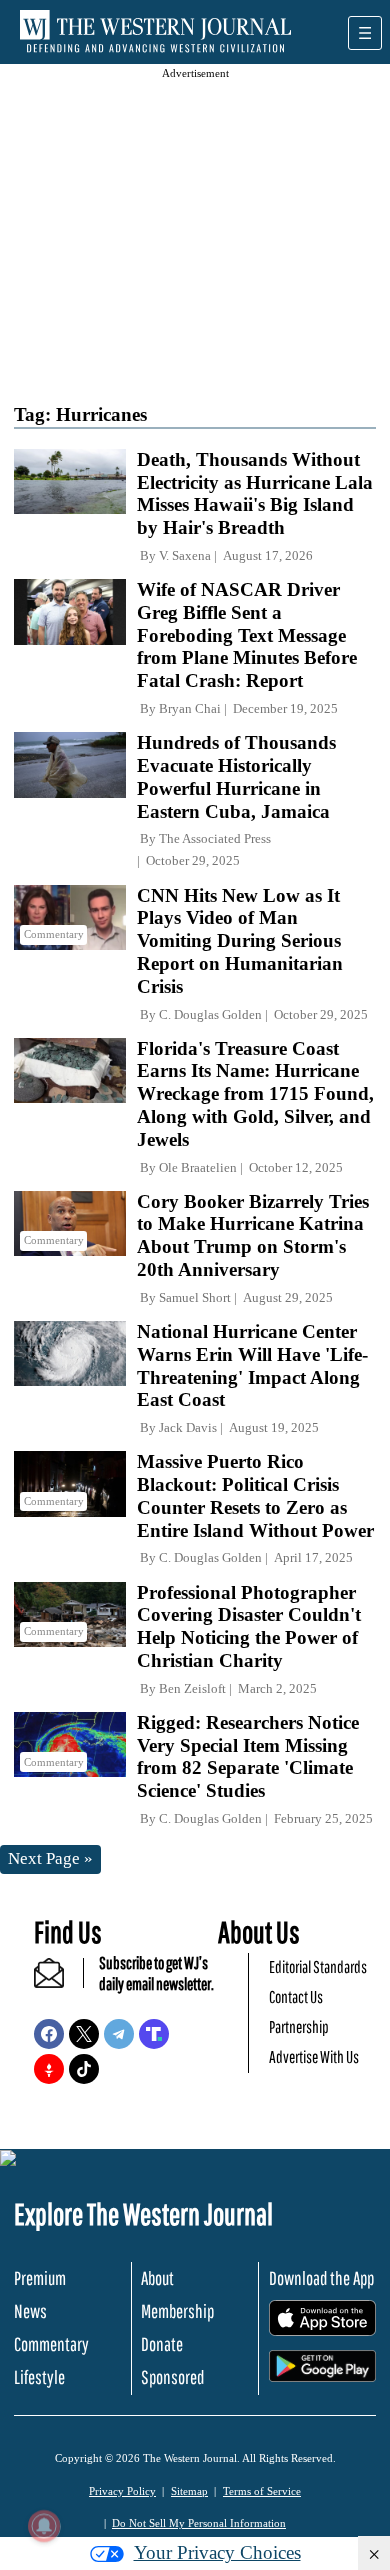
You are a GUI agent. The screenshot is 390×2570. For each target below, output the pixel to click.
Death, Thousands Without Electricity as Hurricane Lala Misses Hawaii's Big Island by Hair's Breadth (255, 493)
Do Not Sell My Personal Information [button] (199, 2523)
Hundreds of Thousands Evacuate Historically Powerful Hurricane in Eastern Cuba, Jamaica (236, 776)
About (157, 2278)
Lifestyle (39, 2377)
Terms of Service (262, 2491)
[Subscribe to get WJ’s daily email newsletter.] (59, 1981)
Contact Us (296, 1996)
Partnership (299, 2026)
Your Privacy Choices (217, 2552)
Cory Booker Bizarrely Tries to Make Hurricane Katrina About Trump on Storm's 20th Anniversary (253, 1235)
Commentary (51, 2344)
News (30, 2311)
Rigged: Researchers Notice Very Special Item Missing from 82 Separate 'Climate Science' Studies (248, 1756)
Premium (40, 2278)
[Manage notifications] (44, 2526)
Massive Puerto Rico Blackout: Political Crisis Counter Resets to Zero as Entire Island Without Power (255, 1495)
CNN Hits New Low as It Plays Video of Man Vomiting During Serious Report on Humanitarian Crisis (240, 941)
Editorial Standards (318, 1966)
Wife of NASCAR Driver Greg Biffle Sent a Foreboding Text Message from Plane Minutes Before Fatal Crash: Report (247, 635)
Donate (162, 2344)
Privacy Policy (122, 2491)
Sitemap (189, 2491)
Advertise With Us (314, 2056)
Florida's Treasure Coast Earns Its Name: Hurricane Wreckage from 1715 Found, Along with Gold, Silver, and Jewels (255, 1094)
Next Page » (50, 1858)
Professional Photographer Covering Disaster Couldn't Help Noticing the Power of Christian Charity (249, 1626)
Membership (177, 2311)
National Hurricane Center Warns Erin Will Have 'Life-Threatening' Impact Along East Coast (252, 1365)
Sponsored (172, 2377)
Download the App (321, 2278)
